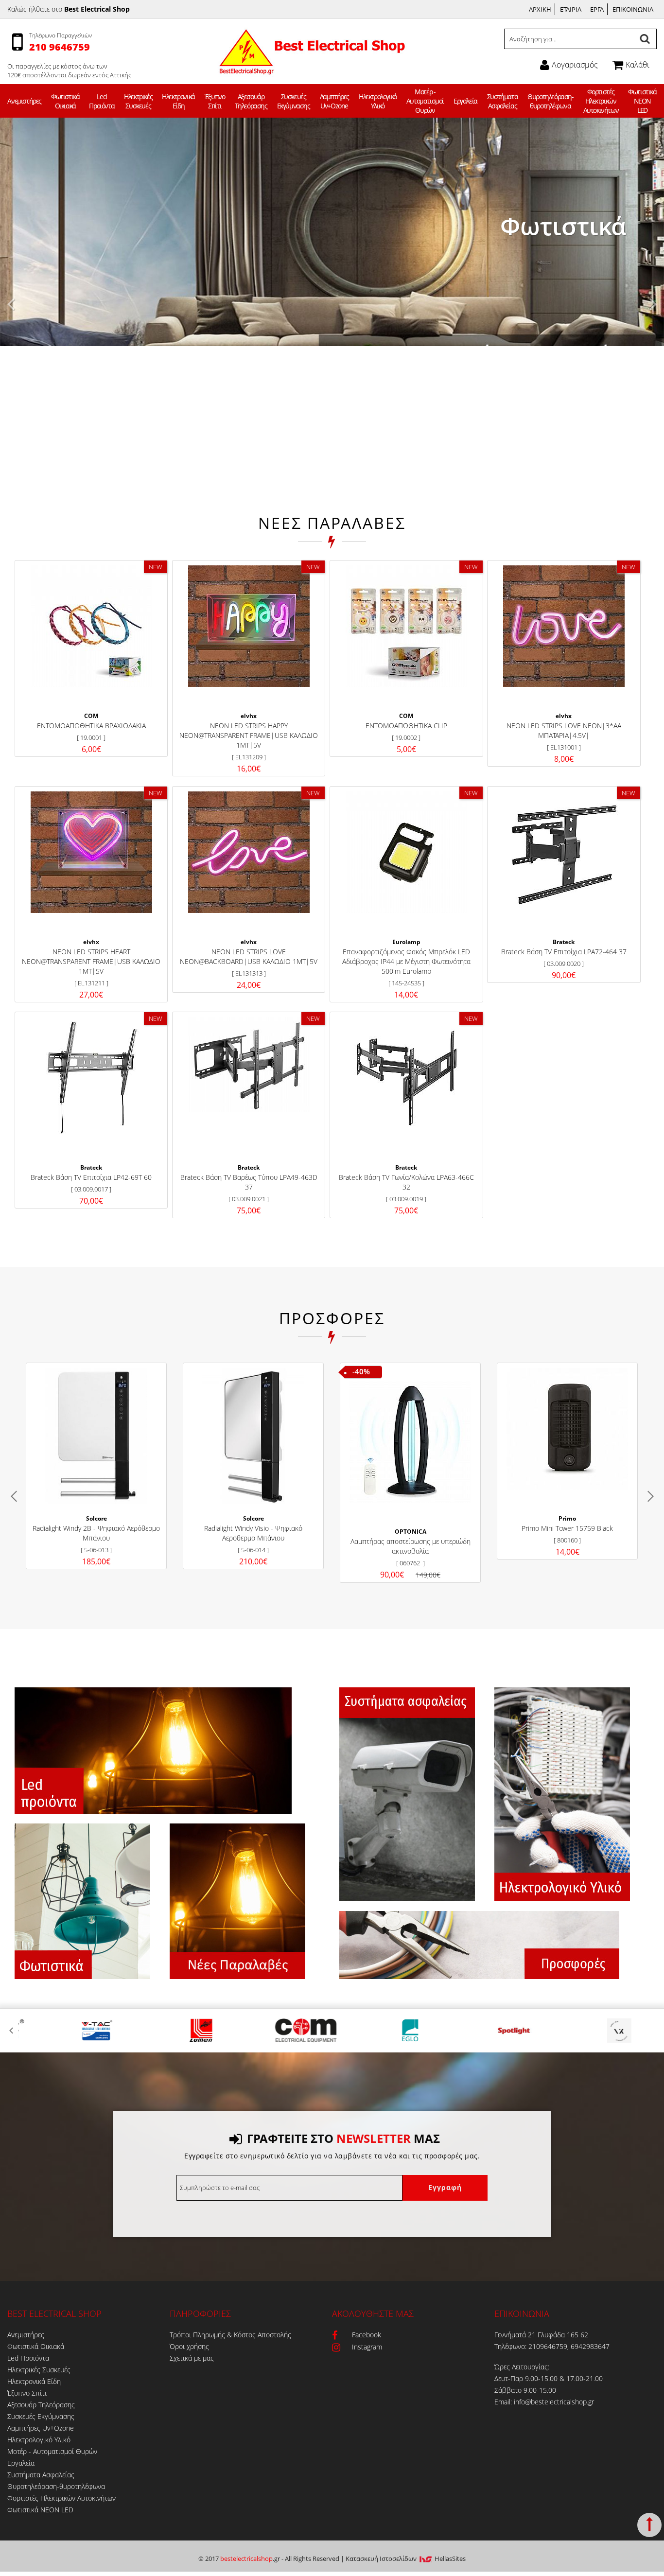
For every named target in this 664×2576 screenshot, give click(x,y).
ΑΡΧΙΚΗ (540, 9)
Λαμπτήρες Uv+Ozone (334, 101)
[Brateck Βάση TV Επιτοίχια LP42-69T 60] (91, 1078)
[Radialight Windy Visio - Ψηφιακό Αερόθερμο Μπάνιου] (253, 1436)
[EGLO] (384, 2031)
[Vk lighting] (593, 2031)
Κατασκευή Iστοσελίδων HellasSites (406, 2558)
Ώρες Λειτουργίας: (522, 2367)
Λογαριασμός (575, 65)
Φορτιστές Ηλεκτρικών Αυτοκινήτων (601, 101)
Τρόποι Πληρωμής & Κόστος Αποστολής (230, 2335)
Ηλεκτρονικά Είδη (178, 101)
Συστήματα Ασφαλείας (502, 101)
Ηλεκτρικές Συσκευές (138, 101)
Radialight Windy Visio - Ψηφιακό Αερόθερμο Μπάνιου (253, 1533)
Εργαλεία (465, 101)
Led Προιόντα (102, 101)
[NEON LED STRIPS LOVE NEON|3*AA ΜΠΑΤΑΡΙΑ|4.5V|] (564, 626)
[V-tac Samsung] (71, 2031)
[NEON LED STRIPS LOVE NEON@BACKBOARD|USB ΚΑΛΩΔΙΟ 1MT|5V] (249, 852)
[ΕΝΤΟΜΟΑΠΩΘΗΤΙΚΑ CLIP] (406, 626)
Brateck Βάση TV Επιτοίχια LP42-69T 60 (91, 1177)
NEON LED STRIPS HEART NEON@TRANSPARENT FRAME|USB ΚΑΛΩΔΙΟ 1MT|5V (91, 961)
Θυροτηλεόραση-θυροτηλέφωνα (550, 101)
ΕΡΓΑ (597, 9)
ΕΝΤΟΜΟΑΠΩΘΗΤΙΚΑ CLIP (406, 726)
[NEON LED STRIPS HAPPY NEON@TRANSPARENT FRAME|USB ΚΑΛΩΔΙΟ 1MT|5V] (249, 626)
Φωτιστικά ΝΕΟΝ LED (642, 101)
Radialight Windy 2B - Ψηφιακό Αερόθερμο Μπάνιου (96, 1533)
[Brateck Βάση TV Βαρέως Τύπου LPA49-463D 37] (249, 1065)
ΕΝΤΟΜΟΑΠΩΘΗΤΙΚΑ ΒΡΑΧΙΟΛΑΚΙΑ (91, 726)
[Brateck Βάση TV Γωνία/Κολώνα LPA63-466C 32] (406, 1078)
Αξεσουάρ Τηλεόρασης (251, 101)
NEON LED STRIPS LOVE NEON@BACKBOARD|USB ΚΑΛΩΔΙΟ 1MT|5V (249, 956)
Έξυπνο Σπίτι (215, 101)
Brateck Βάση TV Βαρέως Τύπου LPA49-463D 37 (249, 1182)
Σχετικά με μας (192, 2358)
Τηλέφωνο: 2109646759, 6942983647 (552, 2346)
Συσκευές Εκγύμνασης (294, 101)
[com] (280, 2031)
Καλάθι (638, 65)
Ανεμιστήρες (24, 101)
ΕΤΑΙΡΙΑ (571, 9)
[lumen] (175, 2031)
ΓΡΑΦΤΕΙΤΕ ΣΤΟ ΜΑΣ (343, 2138)
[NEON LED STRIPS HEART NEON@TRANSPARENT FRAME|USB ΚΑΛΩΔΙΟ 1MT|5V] (91, 852)
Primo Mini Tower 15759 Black (567, 1528)
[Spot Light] (489, 2031)
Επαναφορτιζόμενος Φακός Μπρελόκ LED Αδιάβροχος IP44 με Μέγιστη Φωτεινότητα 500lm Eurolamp (406, 961)
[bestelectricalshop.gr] (311, 68)
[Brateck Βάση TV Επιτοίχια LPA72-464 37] (564, 852)
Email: (504, 2402)
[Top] (649, 2525)
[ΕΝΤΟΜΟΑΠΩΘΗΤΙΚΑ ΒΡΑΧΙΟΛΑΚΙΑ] (91, 626)
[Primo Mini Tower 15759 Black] (568, 1429)
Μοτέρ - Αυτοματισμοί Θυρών (425, 101)
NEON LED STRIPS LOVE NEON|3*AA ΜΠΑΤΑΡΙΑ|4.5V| (564, 730)
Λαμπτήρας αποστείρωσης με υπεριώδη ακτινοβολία (411, 1546)
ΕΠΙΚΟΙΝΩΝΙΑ (633, 9)
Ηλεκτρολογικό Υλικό (378, 101)
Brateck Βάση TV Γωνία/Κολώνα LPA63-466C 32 (406, 1182)
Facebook (367, 2335)
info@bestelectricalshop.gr (554, 2402)
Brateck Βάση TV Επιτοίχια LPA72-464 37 (564, 952)
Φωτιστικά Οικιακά (65, 101)
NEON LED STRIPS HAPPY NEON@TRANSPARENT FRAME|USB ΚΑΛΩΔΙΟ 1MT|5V (249, 735)
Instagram (367, 2347)
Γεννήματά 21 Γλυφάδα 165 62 (541, 2335)
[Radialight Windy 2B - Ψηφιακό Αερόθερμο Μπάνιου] (96, 1436)
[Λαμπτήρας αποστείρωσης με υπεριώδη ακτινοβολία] (411, 1442)
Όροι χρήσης (189, 2346)
